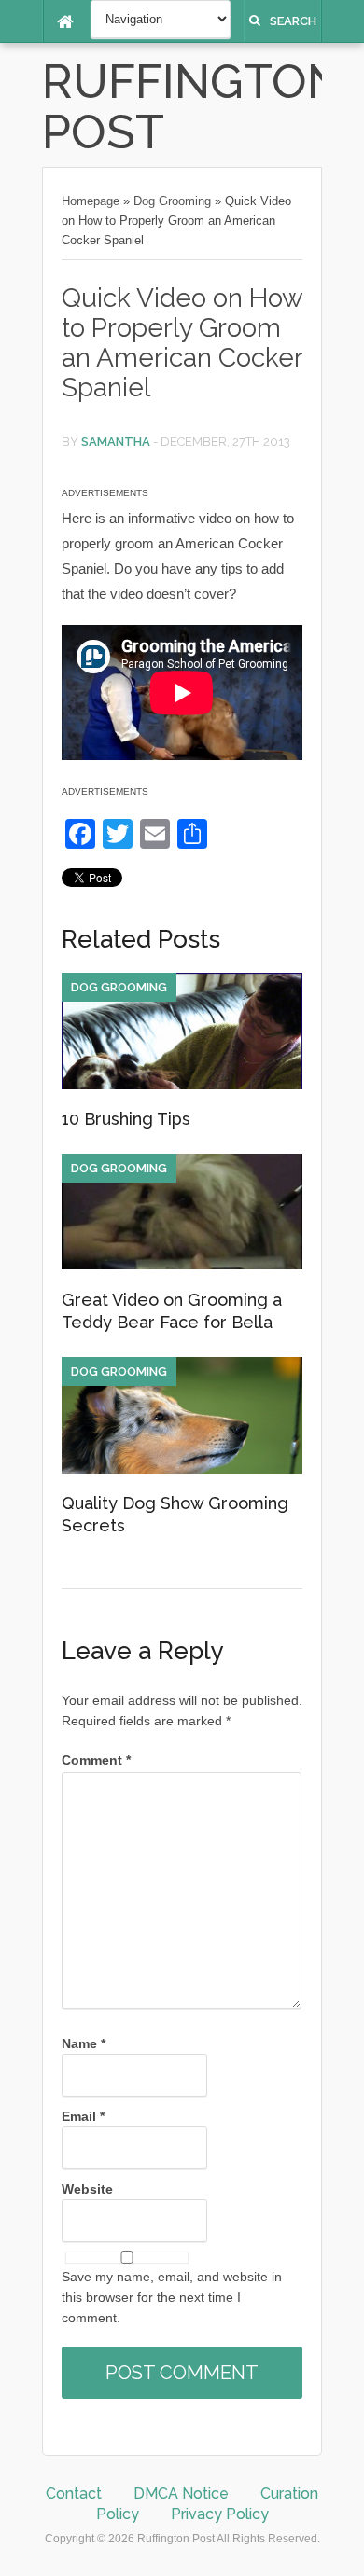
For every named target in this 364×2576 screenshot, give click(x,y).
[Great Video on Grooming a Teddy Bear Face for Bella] (182, 1265)
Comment (96, 1760)
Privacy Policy (220, 2514)
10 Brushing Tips (126, 1119)
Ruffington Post (192, 107)
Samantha (116, 442)
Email (83, 2116)
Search (293, 21)
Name (84, 2043)
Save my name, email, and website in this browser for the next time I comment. (172, 2297)
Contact (74, 2493)
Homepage (91, 201)
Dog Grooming (172, 201)
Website (87, 2189)
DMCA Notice (181, 2493)
